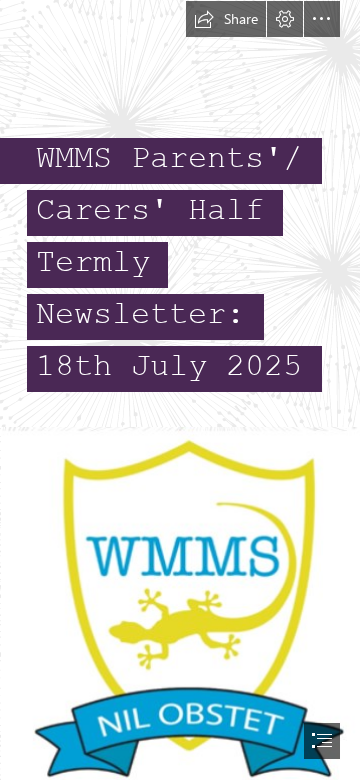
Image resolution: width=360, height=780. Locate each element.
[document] (180, 390)
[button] (226, 19)
